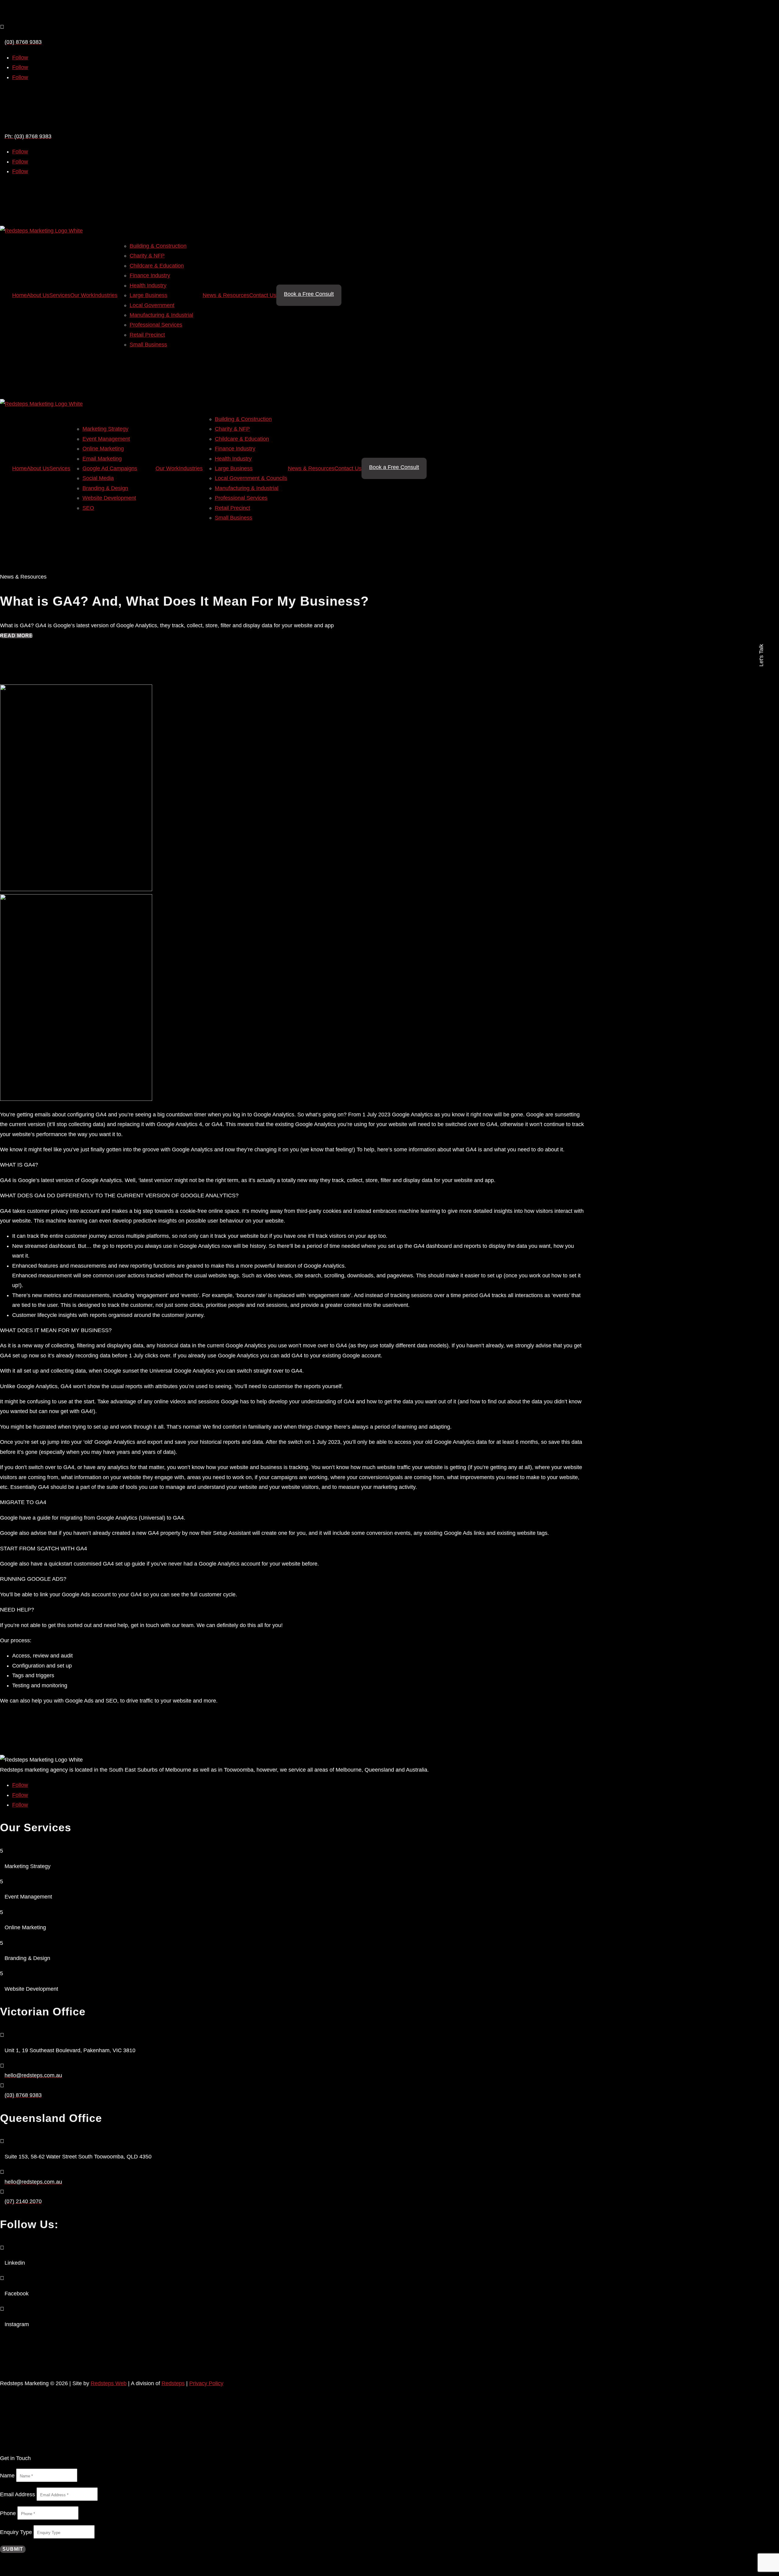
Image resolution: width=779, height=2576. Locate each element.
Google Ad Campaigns (110, 468)
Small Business (148, 345)
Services (60, 295)
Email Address (17, 2494)
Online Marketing (103, 449)
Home (19, 295)
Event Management (106, 439)
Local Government (152, 305)
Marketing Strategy (105, 429)
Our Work (82, 295)
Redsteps (173, 2383)
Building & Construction (158, 246)
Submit (13, 2549)
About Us (38, 295)
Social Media (98, 478)
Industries (106, 295)
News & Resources (226, 295)
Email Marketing (102, 459)
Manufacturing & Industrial (161, 315)
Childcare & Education (157, 266)
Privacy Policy (206, 2383)
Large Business (148, 295)
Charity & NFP (147, 256)
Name (7, 2476)
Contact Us (263, 295)
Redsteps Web (109, 2383)
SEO (88, 508)
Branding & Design (105, 488)
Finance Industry (150, 275)
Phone (8, 2513)
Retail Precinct (147, 335)
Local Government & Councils (251, 478)
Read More (16, 636)
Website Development (109, 498)
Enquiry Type (16, 2532)
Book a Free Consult (309, 294)
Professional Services (156, 325)
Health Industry (148, 285)
